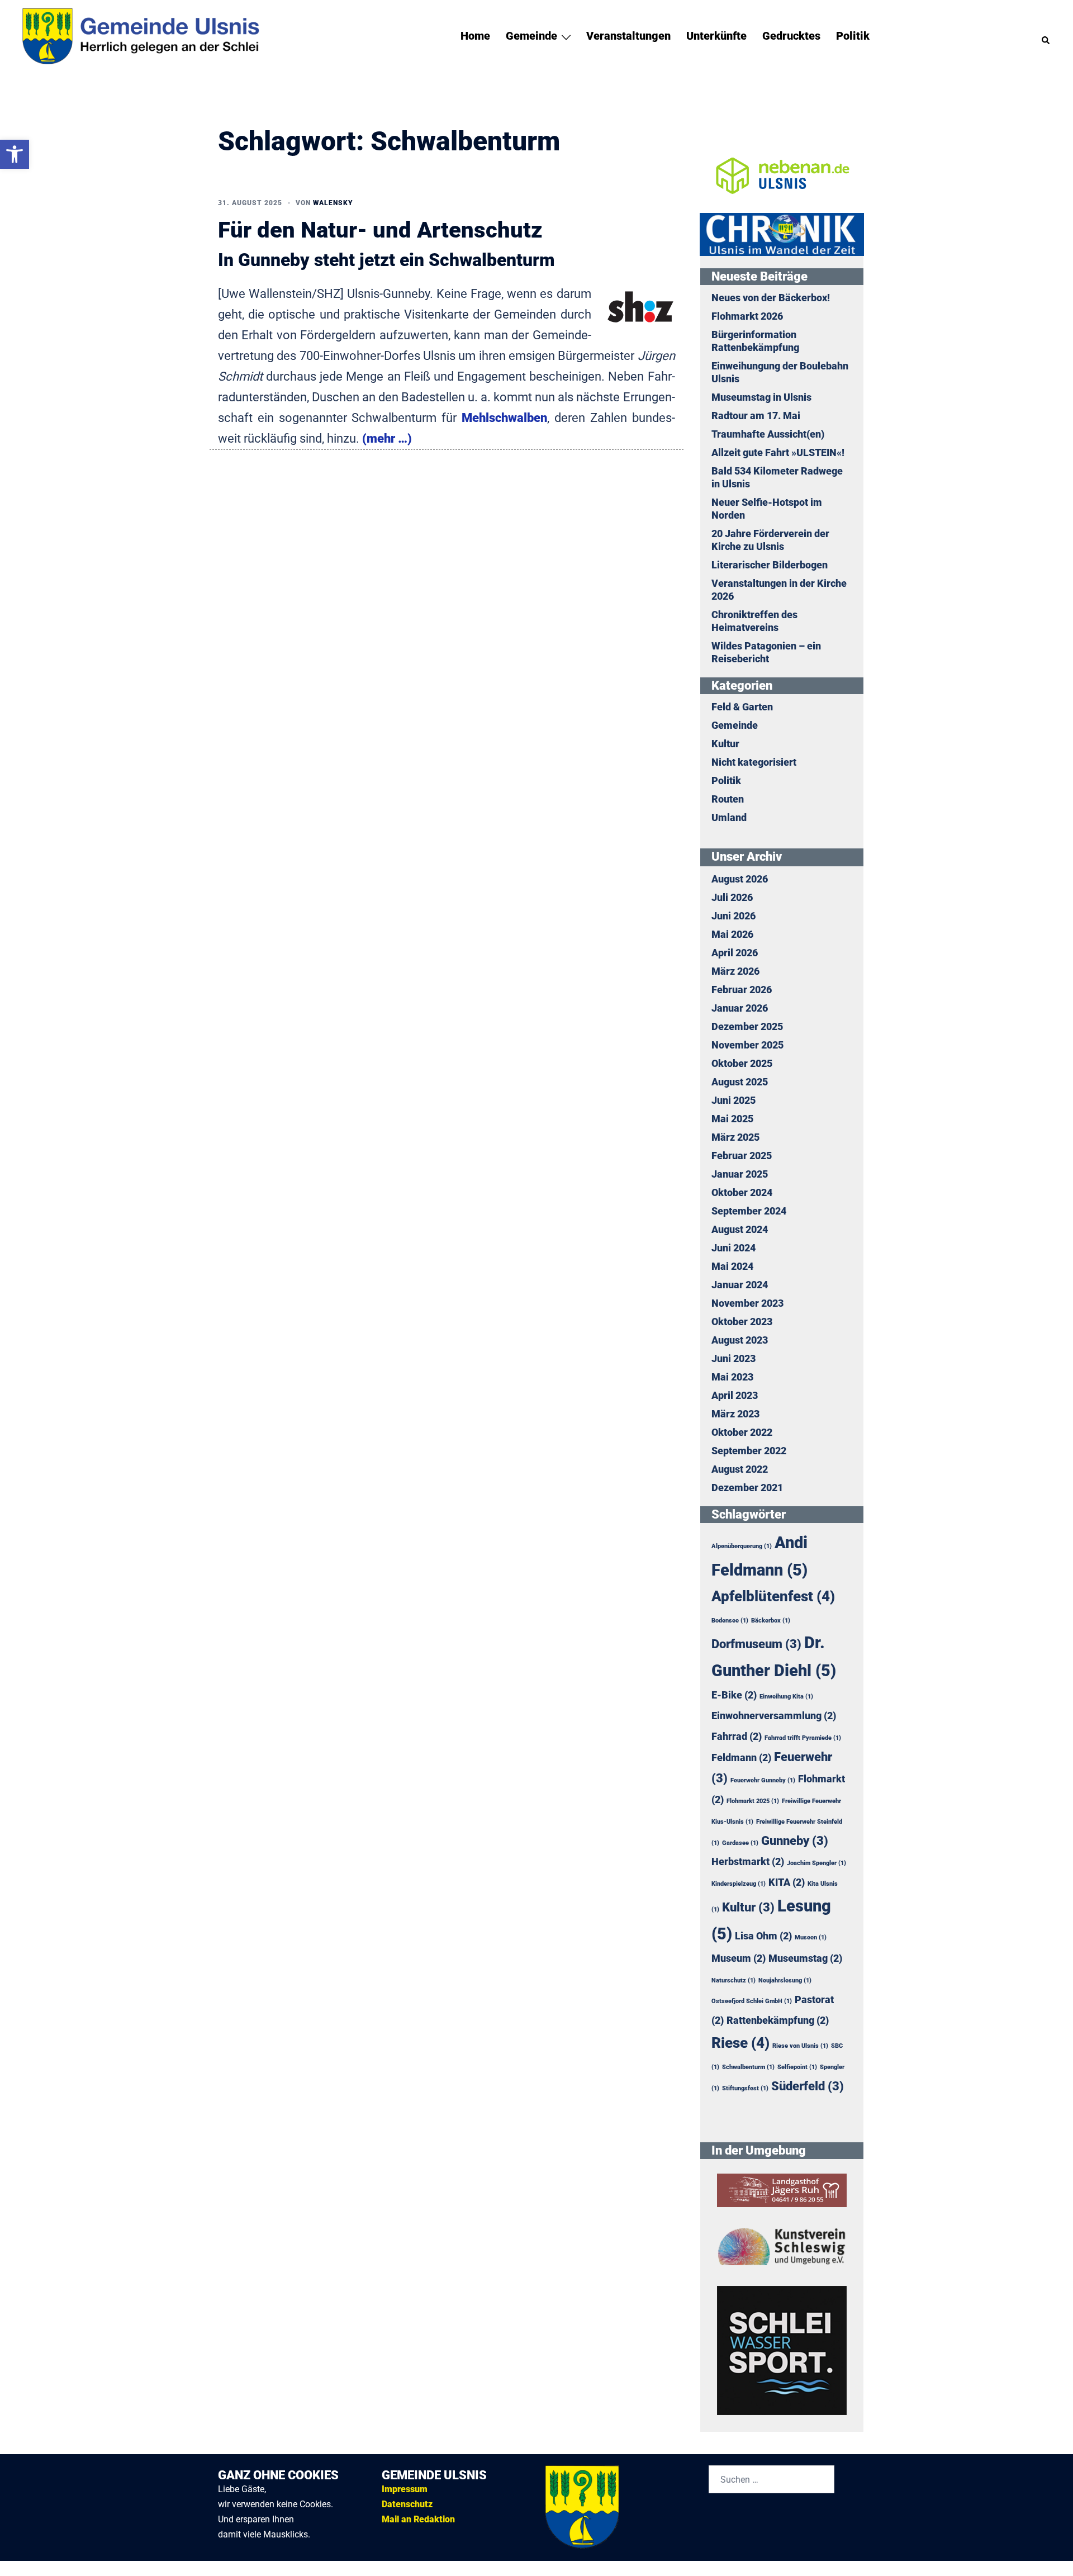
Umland (729, 818)
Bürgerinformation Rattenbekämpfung (755, 341)
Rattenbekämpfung (778, 2020)
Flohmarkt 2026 (747, 316)
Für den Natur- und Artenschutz (380, 230)
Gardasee (740, 1843)
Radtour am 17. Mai (756, 416)
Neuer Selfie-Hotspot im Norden (767, 509)
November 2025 (747, 1045)
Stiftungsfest (745, 2088)
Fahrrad (737, 1737)
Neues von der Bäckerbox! (771, 298)
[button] (1046, 36)
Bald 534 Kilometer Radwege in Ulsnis (777, 478)
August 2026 (740, 879)
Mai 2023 (732, 1377)
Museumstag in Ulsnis (761, 397)
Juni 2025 (733, 1100)
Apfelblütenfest (773, 1596)
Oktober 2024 (742, 1193)
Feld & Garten (742, 707)
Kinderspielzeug (739, 1884)
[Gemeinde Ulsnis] (155, 35)
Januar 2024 (740, 1285)
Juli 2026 (732, 898)
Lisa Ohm (763, 1936)
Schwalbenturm (748, 2067)
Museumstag (805, 1958)
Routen (728, 799)
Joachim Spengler (816, 1863)
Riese (740, 2043)
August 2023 (740, 1340)
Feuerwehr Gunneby (763, 1780)
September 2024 (749, 1211)
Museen (811, 1937)
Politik (853, 36)
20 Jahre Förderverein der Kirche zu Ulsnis (770, 540)
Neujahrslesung (785, 1980)
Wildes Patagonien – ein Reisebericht (766, 653)
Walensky (333, 203)
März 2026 (735, 971)
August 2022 (740, 1469)
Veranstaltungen (628, 36)
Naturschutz (733, 1980)
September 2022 (749, 1451)
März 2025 (735, 1137)
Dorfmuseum (756, 1644)
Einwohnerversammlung (774, 1716)
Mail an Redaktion (418, 2519)
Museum (739, 1958)
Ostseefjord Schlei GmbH (752, 2001)
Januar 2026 (740, 1008)
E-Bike (734, 1695)
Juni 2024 (733, 1248)
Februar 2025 (742, 1156)
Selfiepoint (797, 2067)
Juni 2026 (733, 916)
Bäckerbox (771, 1621)
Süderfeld (808, 2086)
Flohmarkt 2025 (753, 1801)
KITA (787, 1882)
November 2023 (747, 1303)
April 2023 (735, 1396)
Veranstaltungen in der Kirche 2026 (779, 590)
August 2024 (740, 1230)
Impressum (405, 2489)
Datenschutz (407, 2504)
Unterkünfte (716, 36)
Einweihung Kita (786, 1697)
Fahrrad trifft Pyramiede (803, 1738)
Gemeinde (531, 36)
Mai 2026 (732, 934)
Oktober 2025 (742, 1064)
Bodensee (730, 1621)
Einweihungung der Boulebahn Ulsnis (780, 373)
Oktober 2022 (742, 1432)
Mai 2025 (732, 1119)
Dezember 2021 (747, 1488)
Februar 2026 (742, 990)
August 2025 (740, 1082)
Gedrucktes (791, 36)
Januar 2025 (740, 1174)
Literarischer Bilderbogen (770, 565)
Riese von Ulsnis (800, 2046)
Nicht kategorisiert (754, 762)
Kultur (725, 744)
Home (475, 36)
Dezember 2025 (747, 1027)
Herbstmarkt (748, 1862)
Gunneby (795, 1840)
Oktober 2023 (742, 1322)
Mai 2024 (732, 1266)
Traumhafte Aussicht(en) (768, 434)
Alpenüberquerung (742, 1546)
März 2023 (735, 1414)
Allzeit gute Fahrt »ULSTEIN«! (778, 453)
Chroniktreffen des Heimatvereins (754, 621)
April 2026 (735, 953)
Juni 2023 (733, 1359)
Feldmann (741, 1758)
